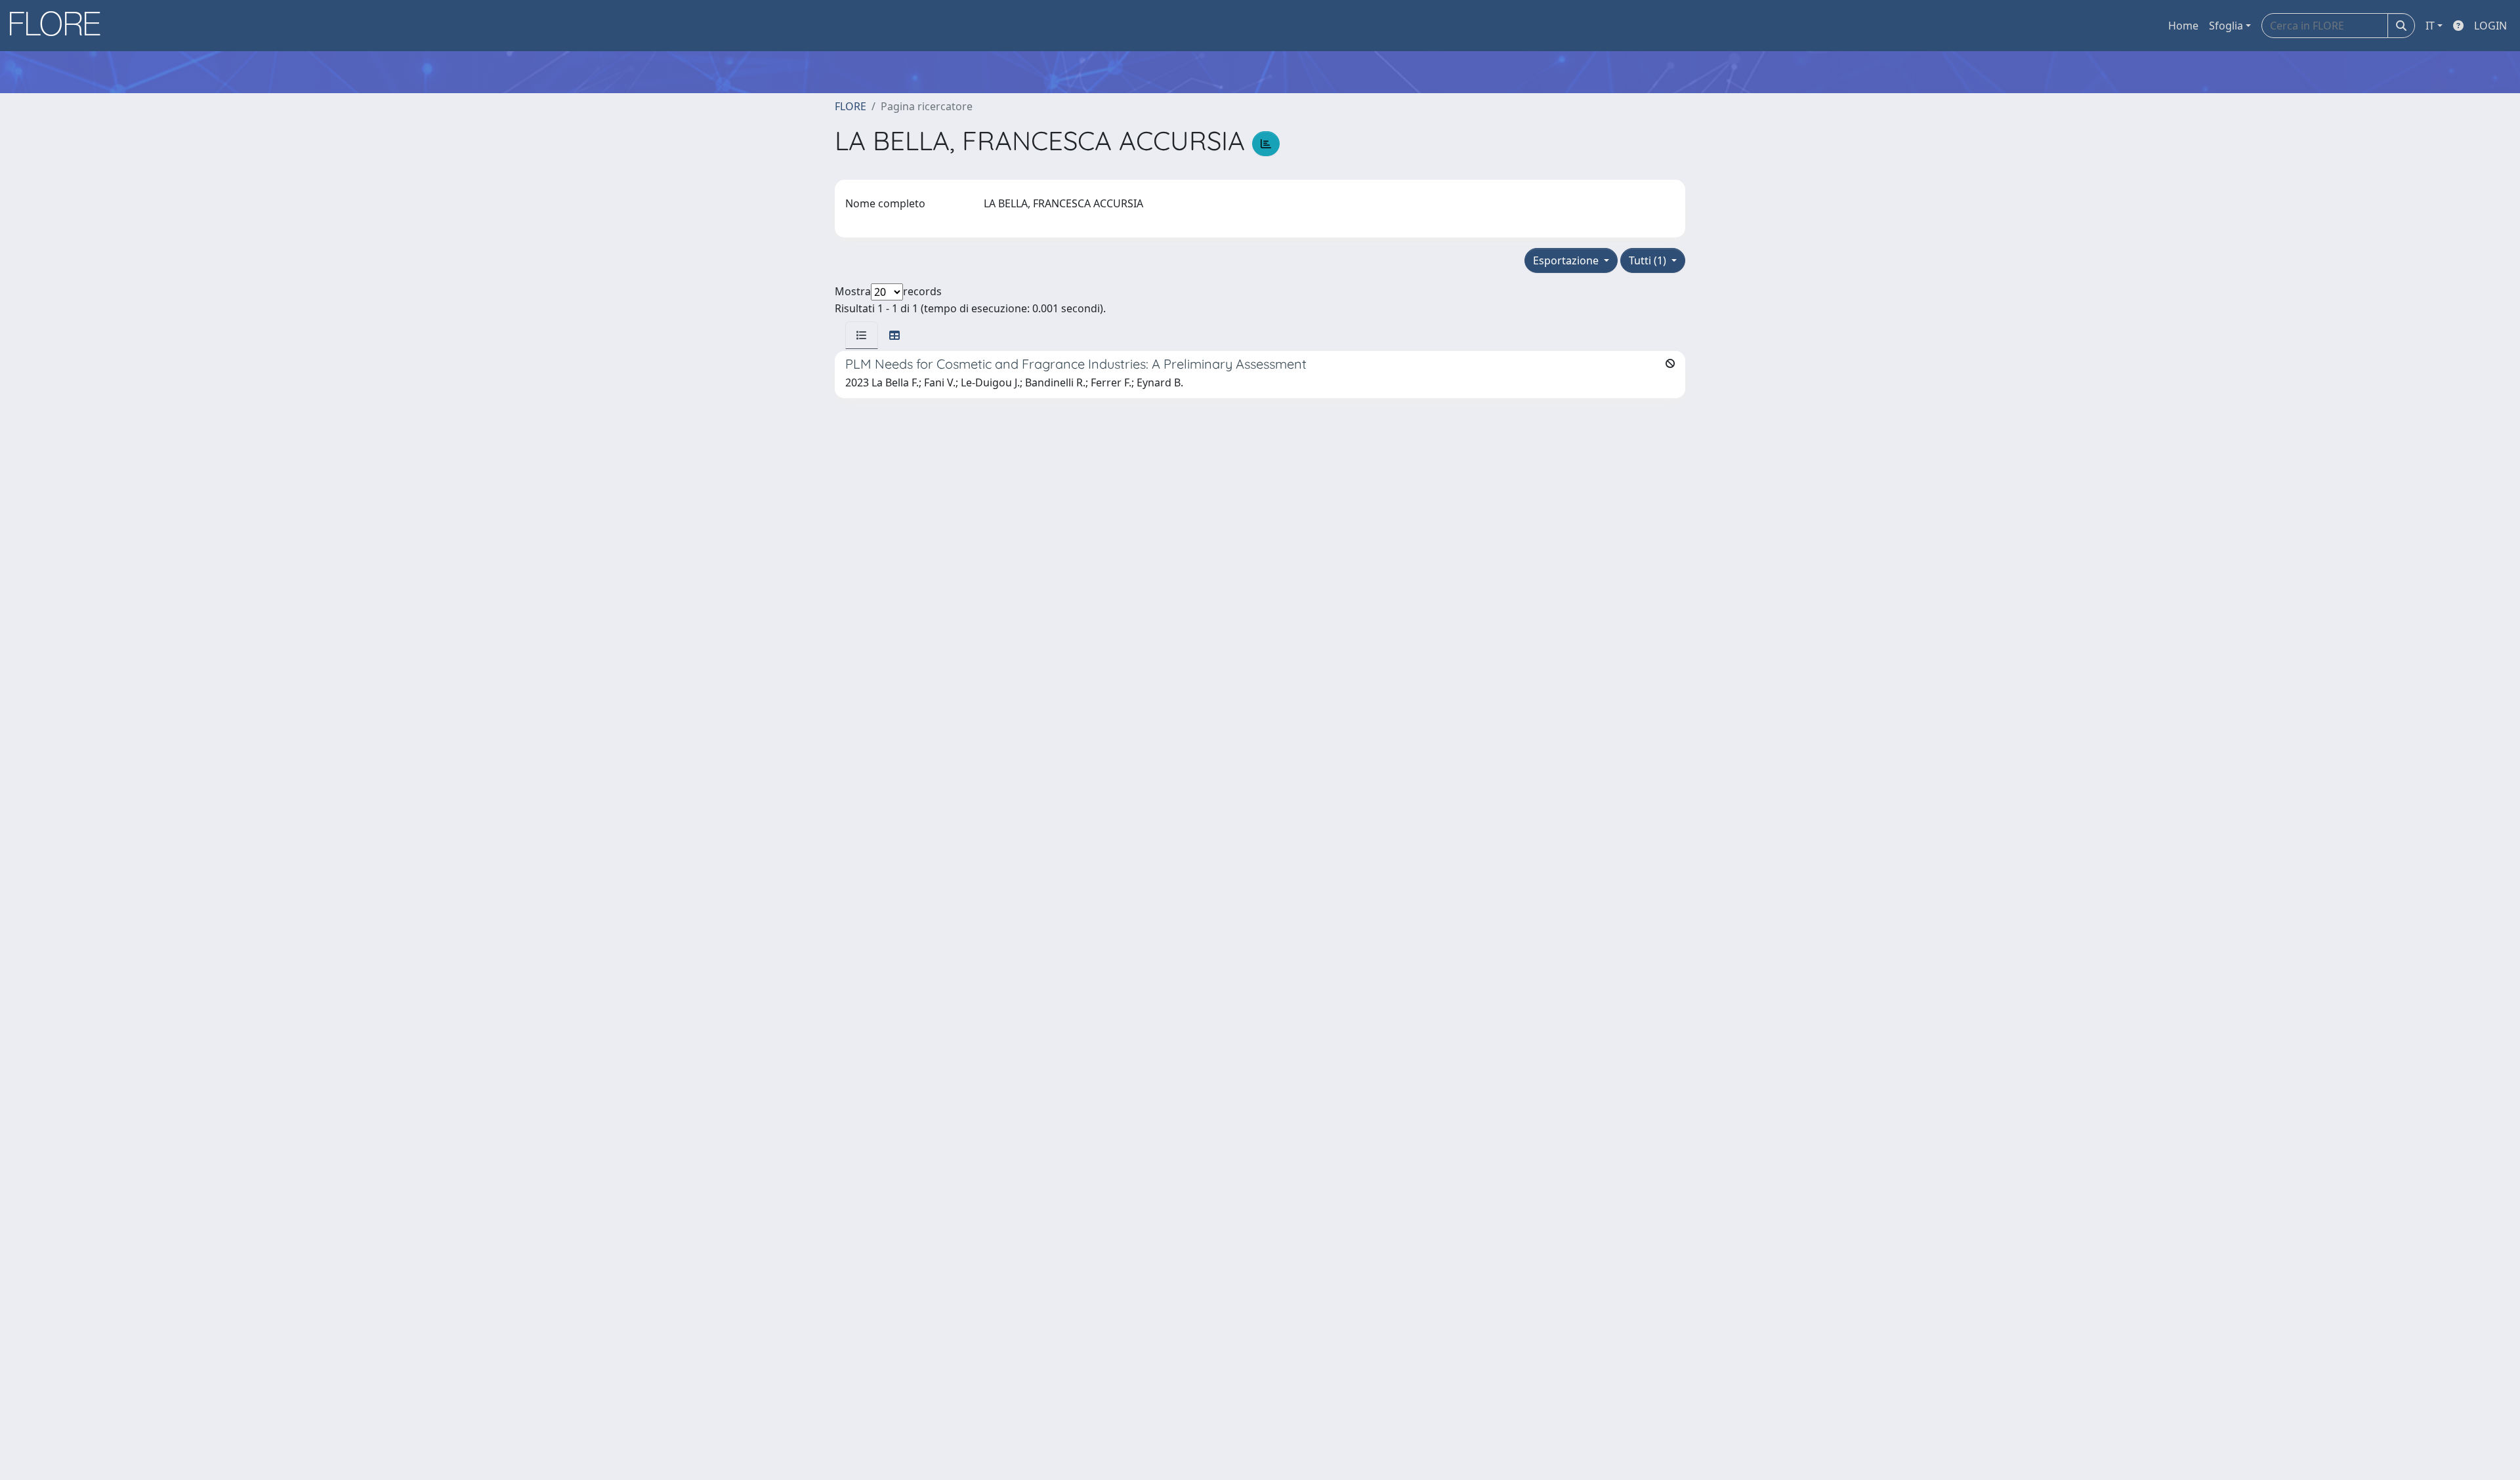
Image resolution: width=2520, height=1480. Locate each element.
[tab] (862, 335)
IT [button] (2430, 26)
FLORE (850, 106)
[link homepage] (60, 26)
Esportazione (1567, 260)
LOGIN (2490, 26)
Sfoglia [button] (2226, 26)
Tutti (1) (1649, 260)
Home (2183, 26)
